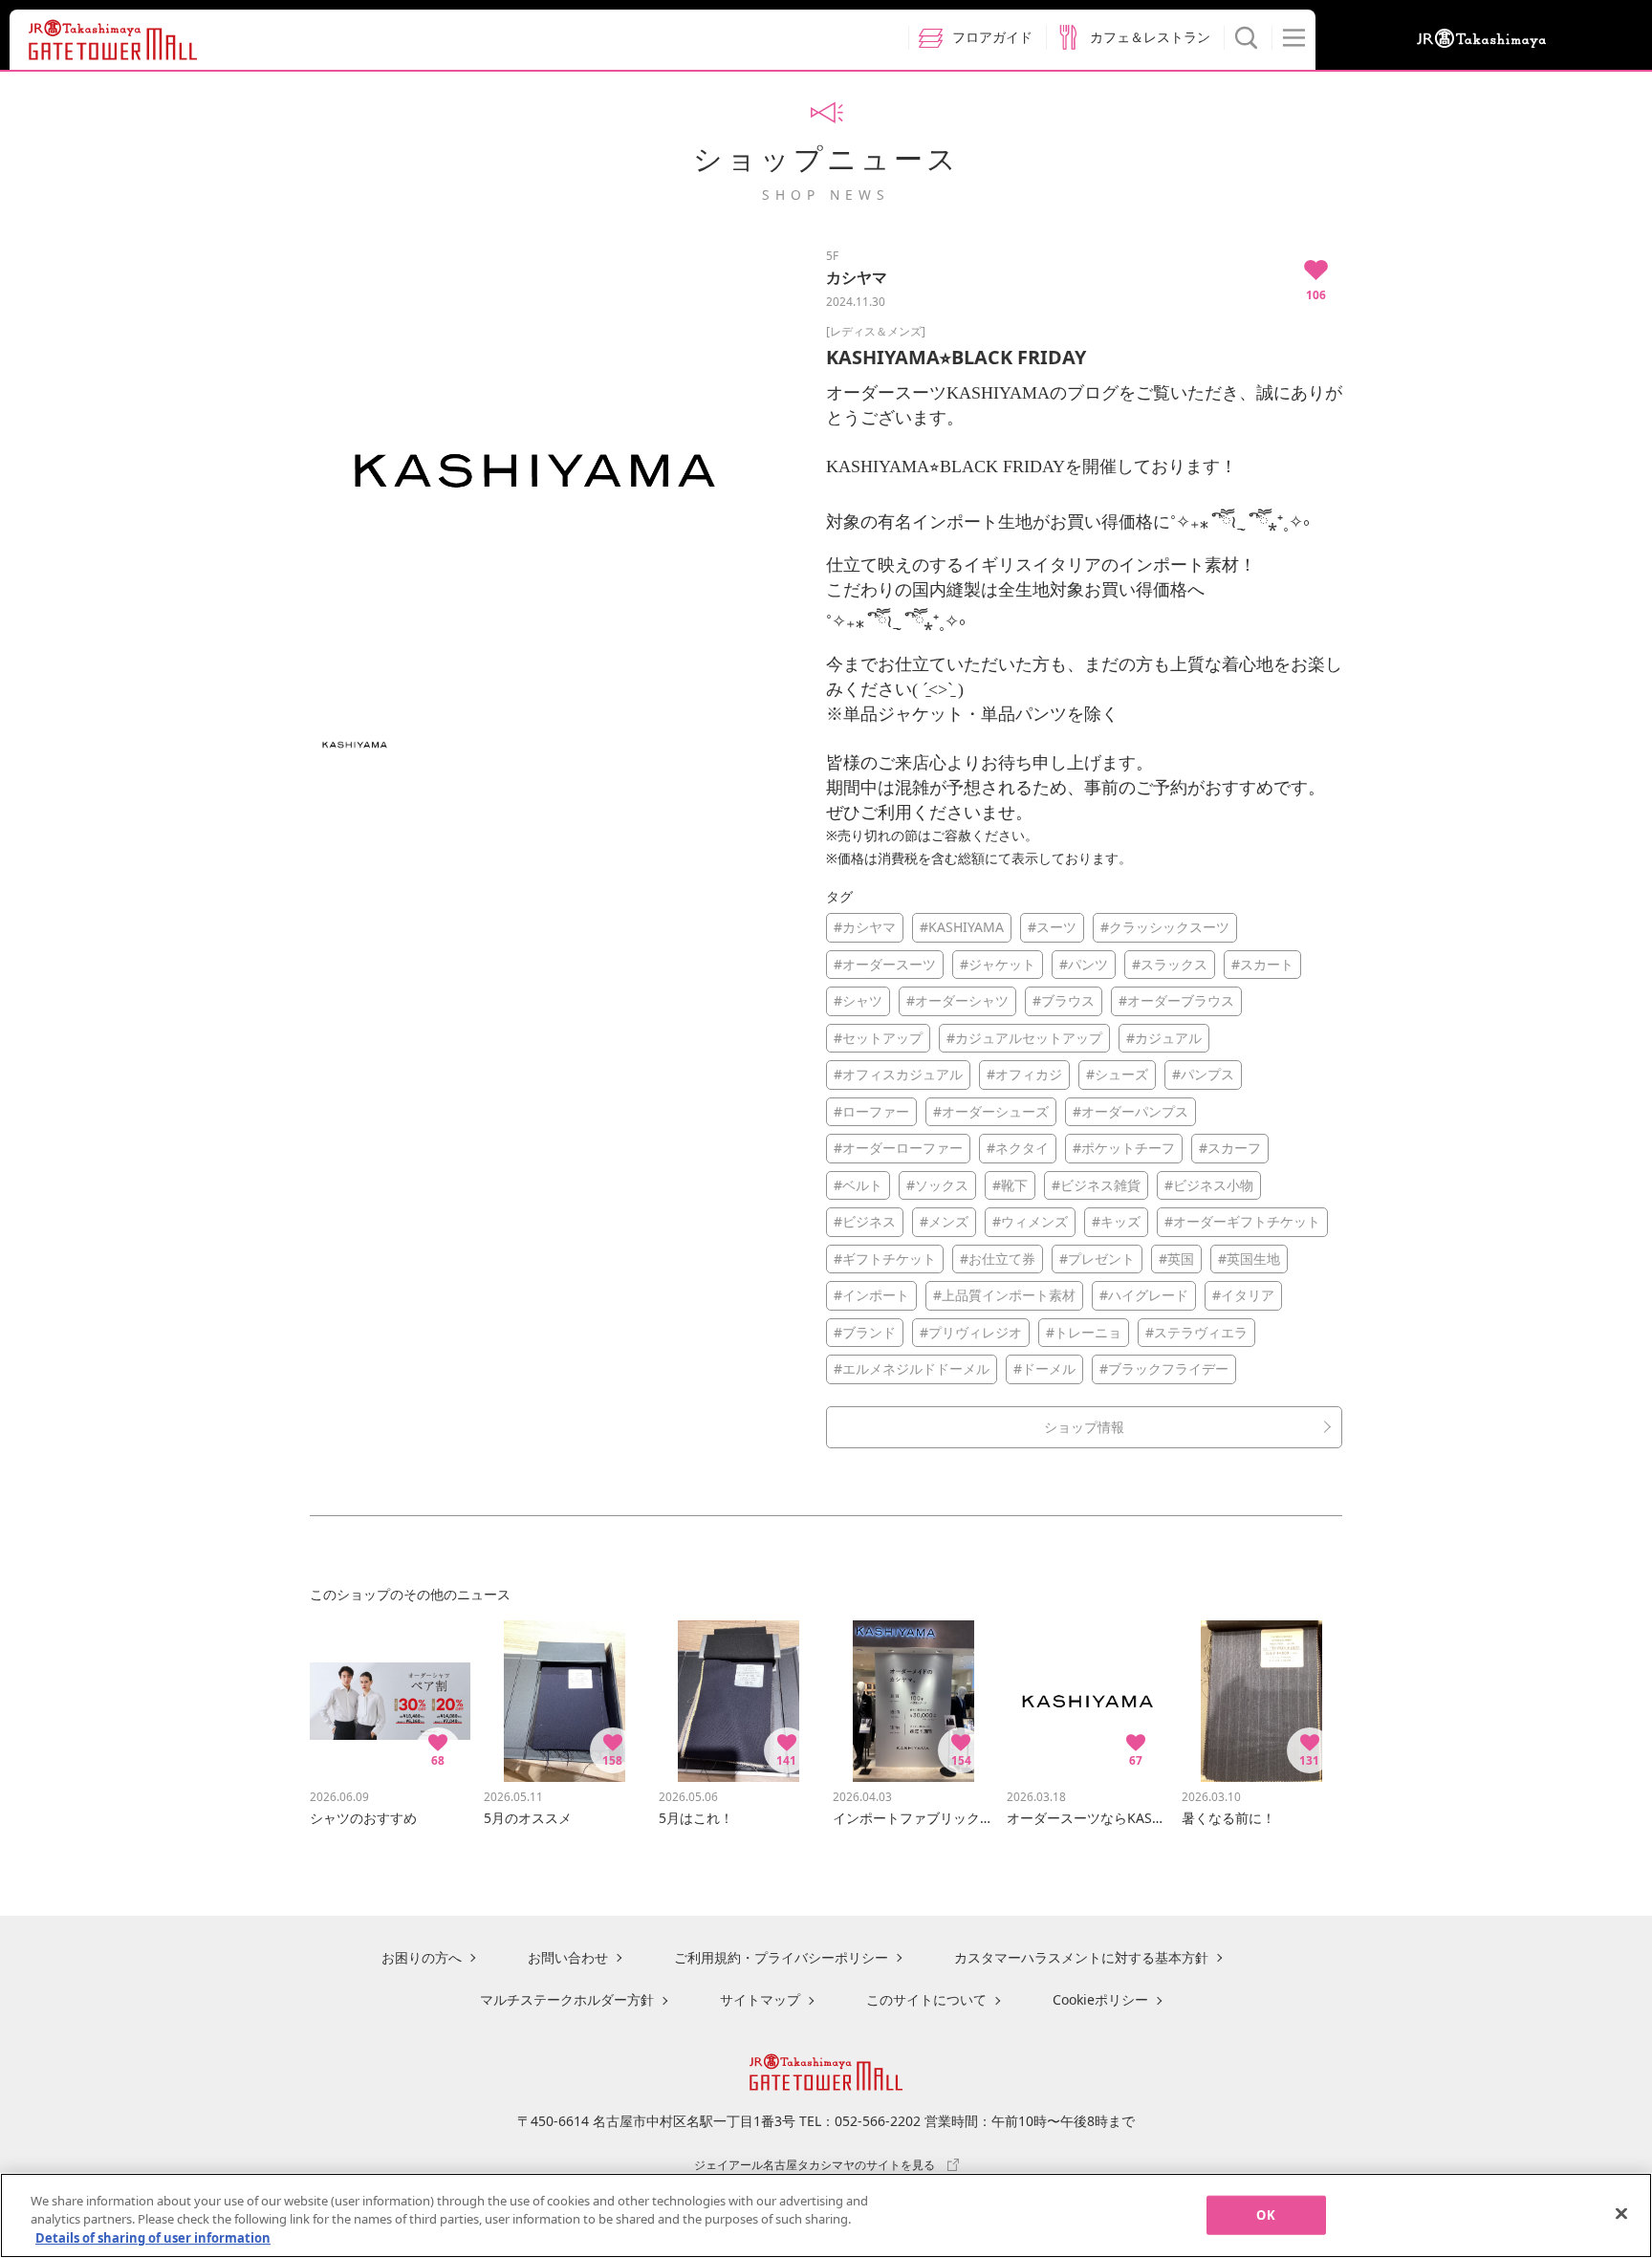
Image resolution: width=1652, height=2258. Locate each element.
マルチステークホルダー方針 (567, 1999)
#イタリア (1243, 1295)
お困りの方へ (422, 1957)
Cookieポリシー (1100, 1999)
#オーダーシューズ (991, 1111)
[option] (534, 470)
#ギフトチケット (885, 1259)
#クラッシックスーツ (1165, 927)
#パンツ (1084, 964)
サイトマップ (760, 1999)
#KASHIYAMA (962, 927)
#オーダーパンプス (1130, 1111)
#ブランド (865, 1332)
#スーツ (1052, 927)
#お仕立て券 (998, 1259)
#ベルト (858, 1185)
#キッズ (1116, 1221)
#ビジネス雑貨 (1096, 1185)
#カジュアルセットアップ (1024, 1038)
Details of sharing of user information (153, 2238)
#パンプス (1203, 1074)
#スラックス (1170, 964)
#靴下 (1010, 1185)
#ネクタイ (1018, 1148)
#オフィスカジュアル (898, 1074)
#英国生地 (1249, 1259)
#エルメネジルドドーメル (912, 1368)
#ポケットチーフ (1124, 1148)
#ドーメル (1044, 1368)
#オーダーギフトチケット (1242, 1221)
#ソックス (937, 1185)
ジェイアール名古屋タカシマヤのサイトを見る (815, 2164)
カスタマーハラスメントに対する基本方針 (1081, 1957)
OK (1265, 2214)
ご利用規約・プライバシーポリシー (781, 1957)
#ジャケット (998, 964)
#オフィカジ (1024, 1074)
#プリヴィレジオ (971, 1332)
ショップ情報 (1084, 1427)
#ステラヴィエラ (1196, 1332)
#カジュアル (1164, 1038)
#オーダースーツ (885, 964)
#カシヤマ (865, 927)
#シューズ (1117, 1074)
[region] (826, 2215)
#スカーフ (1230, 1148)
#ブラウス (1064, 1000)
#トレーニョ (1084, 1332)
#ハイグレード (1144, 1295)
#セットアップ (878, 1038)
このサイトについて (926, 1999)
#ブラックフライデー (1164, 1368)
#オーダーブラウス (1176, 1000)
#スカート (1262, 964)
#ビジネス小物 (1209, 1185)
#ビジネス (865, 1221)
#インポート (871, 1295)
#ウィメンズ (1030, 1221)
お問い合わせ (568, 1957)
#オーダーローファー (898, 1148)
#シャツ (858, 1000)
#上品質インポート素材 (1004, 1295)
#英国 (1176, 1259)
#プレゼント (1097, 1259)
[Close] (1621, 2213)
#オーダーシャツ (957, 1000)
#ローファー (871, 1111)
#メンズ (944, 1221)
